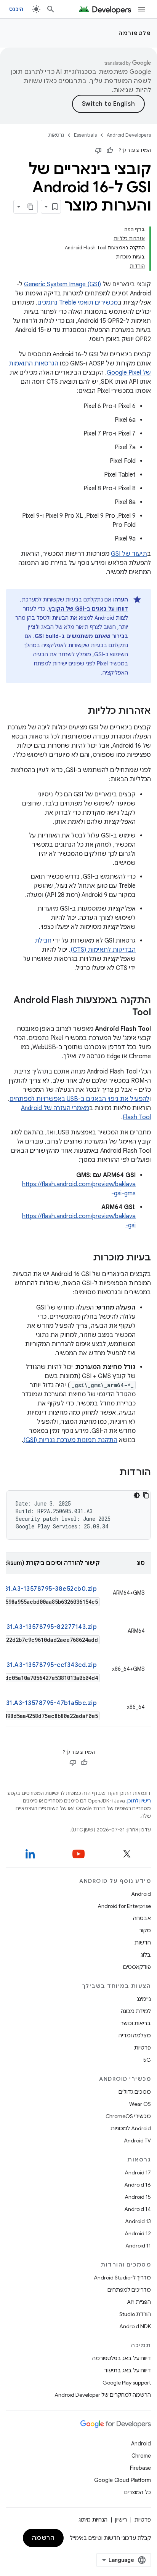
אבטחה (142, 1918)
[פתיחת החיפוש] (51, 9)
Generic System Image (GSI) (62, 284)
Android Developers (129, 135)
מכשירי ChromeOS (128, 2116)
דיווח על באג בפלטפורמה (122, 2358)
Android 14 (138, 2209)
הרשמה (43, 2538)
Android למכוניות (131, 2128)
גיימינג (144, 1999)
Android (141, 1894)
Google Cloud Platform (123, 2480)
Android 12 (138, 2233)
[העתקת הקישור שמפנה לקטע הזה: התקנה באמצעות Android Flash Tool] (125, 1013)
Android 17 (138, 2172)
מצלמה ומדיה (135, 2035)
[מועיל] (110, 150)
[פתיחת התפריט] (142, 9)
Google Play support (127, 2383)
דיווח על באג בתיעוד (127, 2370)
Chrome (141, 2456)
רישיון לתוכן (139, 1801)
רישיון (121, 2520)
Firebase (140, 2468)
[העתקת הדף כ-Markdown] (30, 207)
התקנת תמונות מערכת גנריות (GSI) (70, 1440)
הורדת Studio (135, 2314)
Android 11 (138, 2246)
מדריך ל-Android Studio (122, 2278)
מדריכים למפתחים (129, 2290)
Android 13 (138, 2221)
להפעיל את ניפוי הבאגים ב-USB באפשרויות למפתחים (79, 1099)
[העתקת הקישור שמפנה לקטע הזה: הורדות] (112, 1473)
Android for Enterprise (124, 1906)
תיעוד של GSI (129, 554)
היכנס (16, 9)
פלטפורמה (135, 33)
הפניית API (139, 2302)
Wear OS (140, 2104)
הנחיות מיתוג (93, 2520)
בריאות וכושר (136, 2023)
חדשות (143, 1943)
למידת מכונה (136, 2011)
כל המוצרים (138, 2492)
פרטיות (143, 2048)
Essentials (85, 135)
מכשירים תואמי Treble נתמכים (78, 303)
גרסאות (56, 135)
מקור (145, 1930)
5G (147, 2060)
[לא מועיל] (98, 150)
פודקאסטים (137, 1967)
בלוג (146, 1955)
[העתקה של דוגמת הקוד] (146, 1495)
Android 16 (138, 2185)
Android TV (137, 2141)
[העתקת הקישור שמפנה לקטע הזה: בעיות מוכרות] (85, 1258)
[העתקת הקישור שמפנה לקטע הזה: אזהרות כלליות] (80, 711)
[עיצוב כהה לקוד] (137, 1495)
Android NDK (135, 2326)
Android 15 (138, 2197)
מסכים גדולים (135, 2092)
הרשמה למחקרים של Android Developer (103, 2395)
